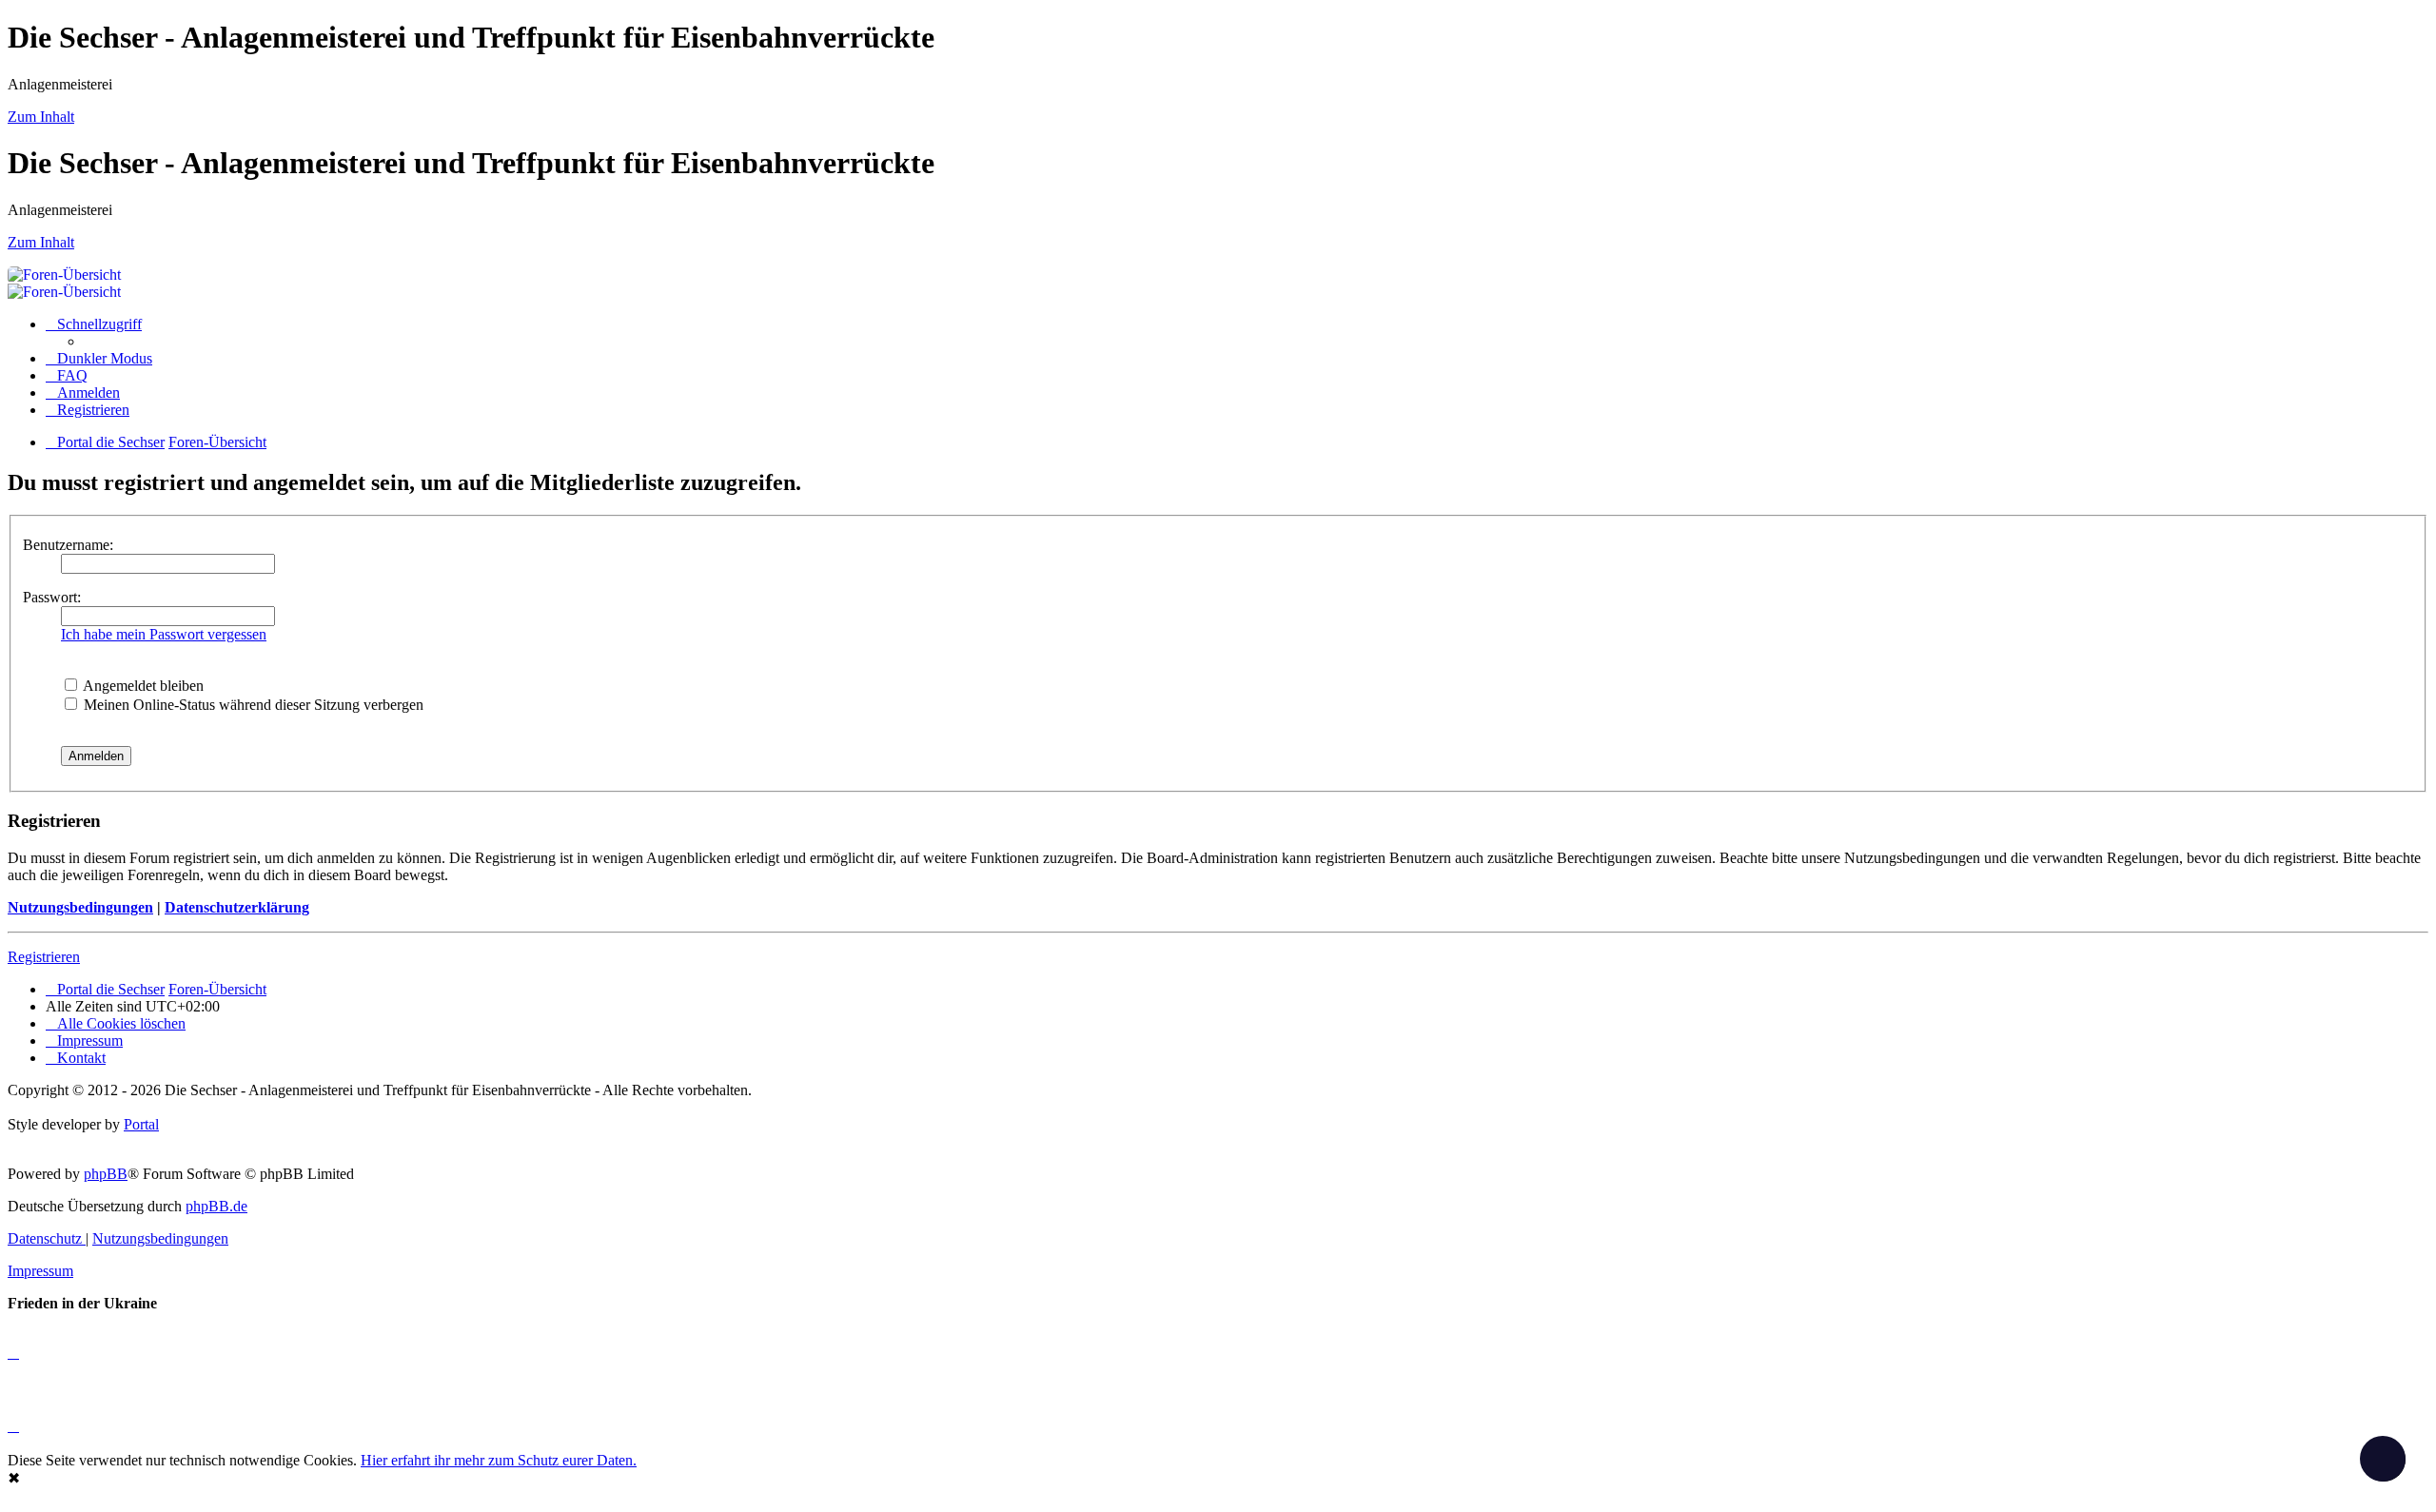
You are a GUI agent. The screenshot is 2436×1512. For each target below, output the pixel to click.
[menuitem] (67, 375)
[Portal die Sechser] (664, 275)
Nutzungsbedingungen (80, 907)
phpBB (106, 1174)
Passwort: (52, 597)
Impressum (40, 1271)
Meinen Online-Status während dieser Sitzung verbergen (252, 705)
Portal (141, 1124)
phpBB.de (216, 1206)
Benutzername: (68, 545)
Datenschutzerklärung (237, 907)
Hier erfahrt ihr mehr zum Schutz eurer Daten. (499, 1460)
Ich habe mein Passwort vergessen (164, 634)
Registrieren (44, 957)
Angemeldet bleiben (142, 686)
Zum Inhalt (41, 117)
